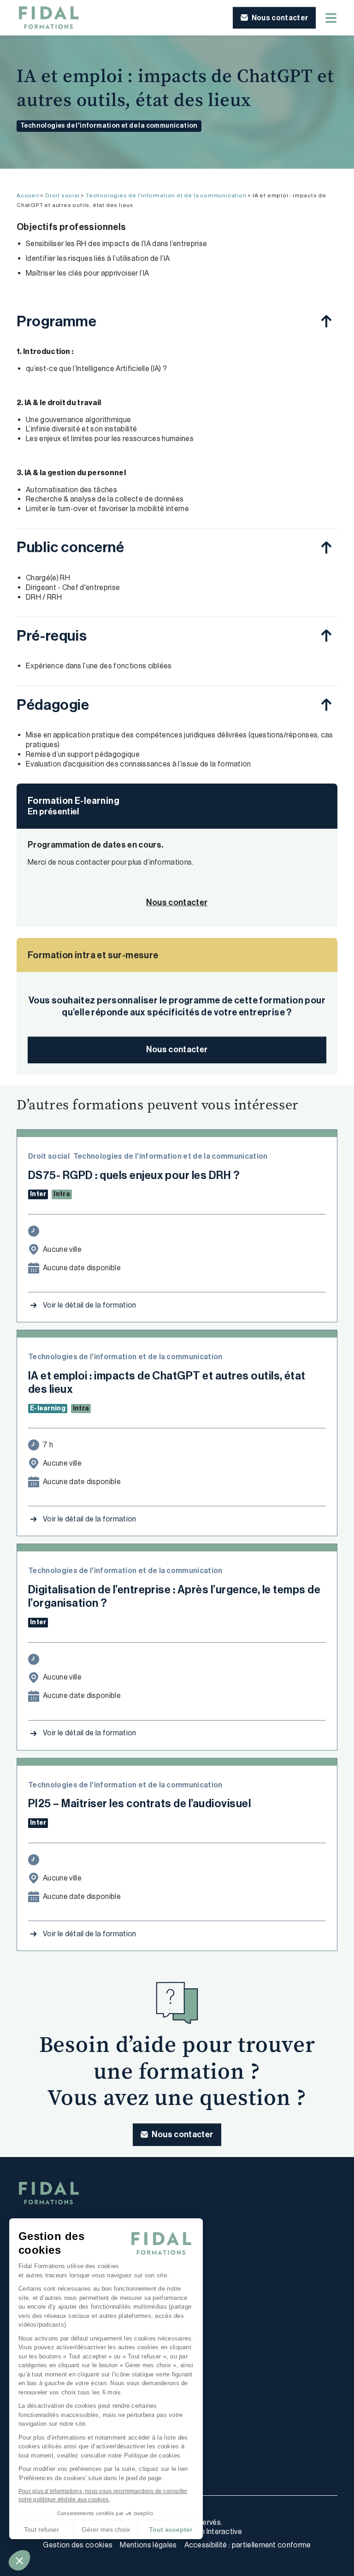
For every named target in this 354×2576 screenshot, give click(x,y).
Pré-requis (52, 636)
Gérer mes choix (106, 2529)
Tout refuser (41, 2529)
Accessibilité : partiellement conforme (248, 2545)
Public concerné (71, 547)
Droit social (62, 195)
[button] (19, 2560)
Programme (57, 321)
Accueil (28, 195)
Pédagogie (53, 705)
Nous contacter (177, 1049)
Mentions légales (148, 2545)
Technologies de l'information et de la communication (109, 126)
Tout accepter (171, 2529)
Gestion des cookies (78, 2545)
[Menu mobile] (331, 18)
